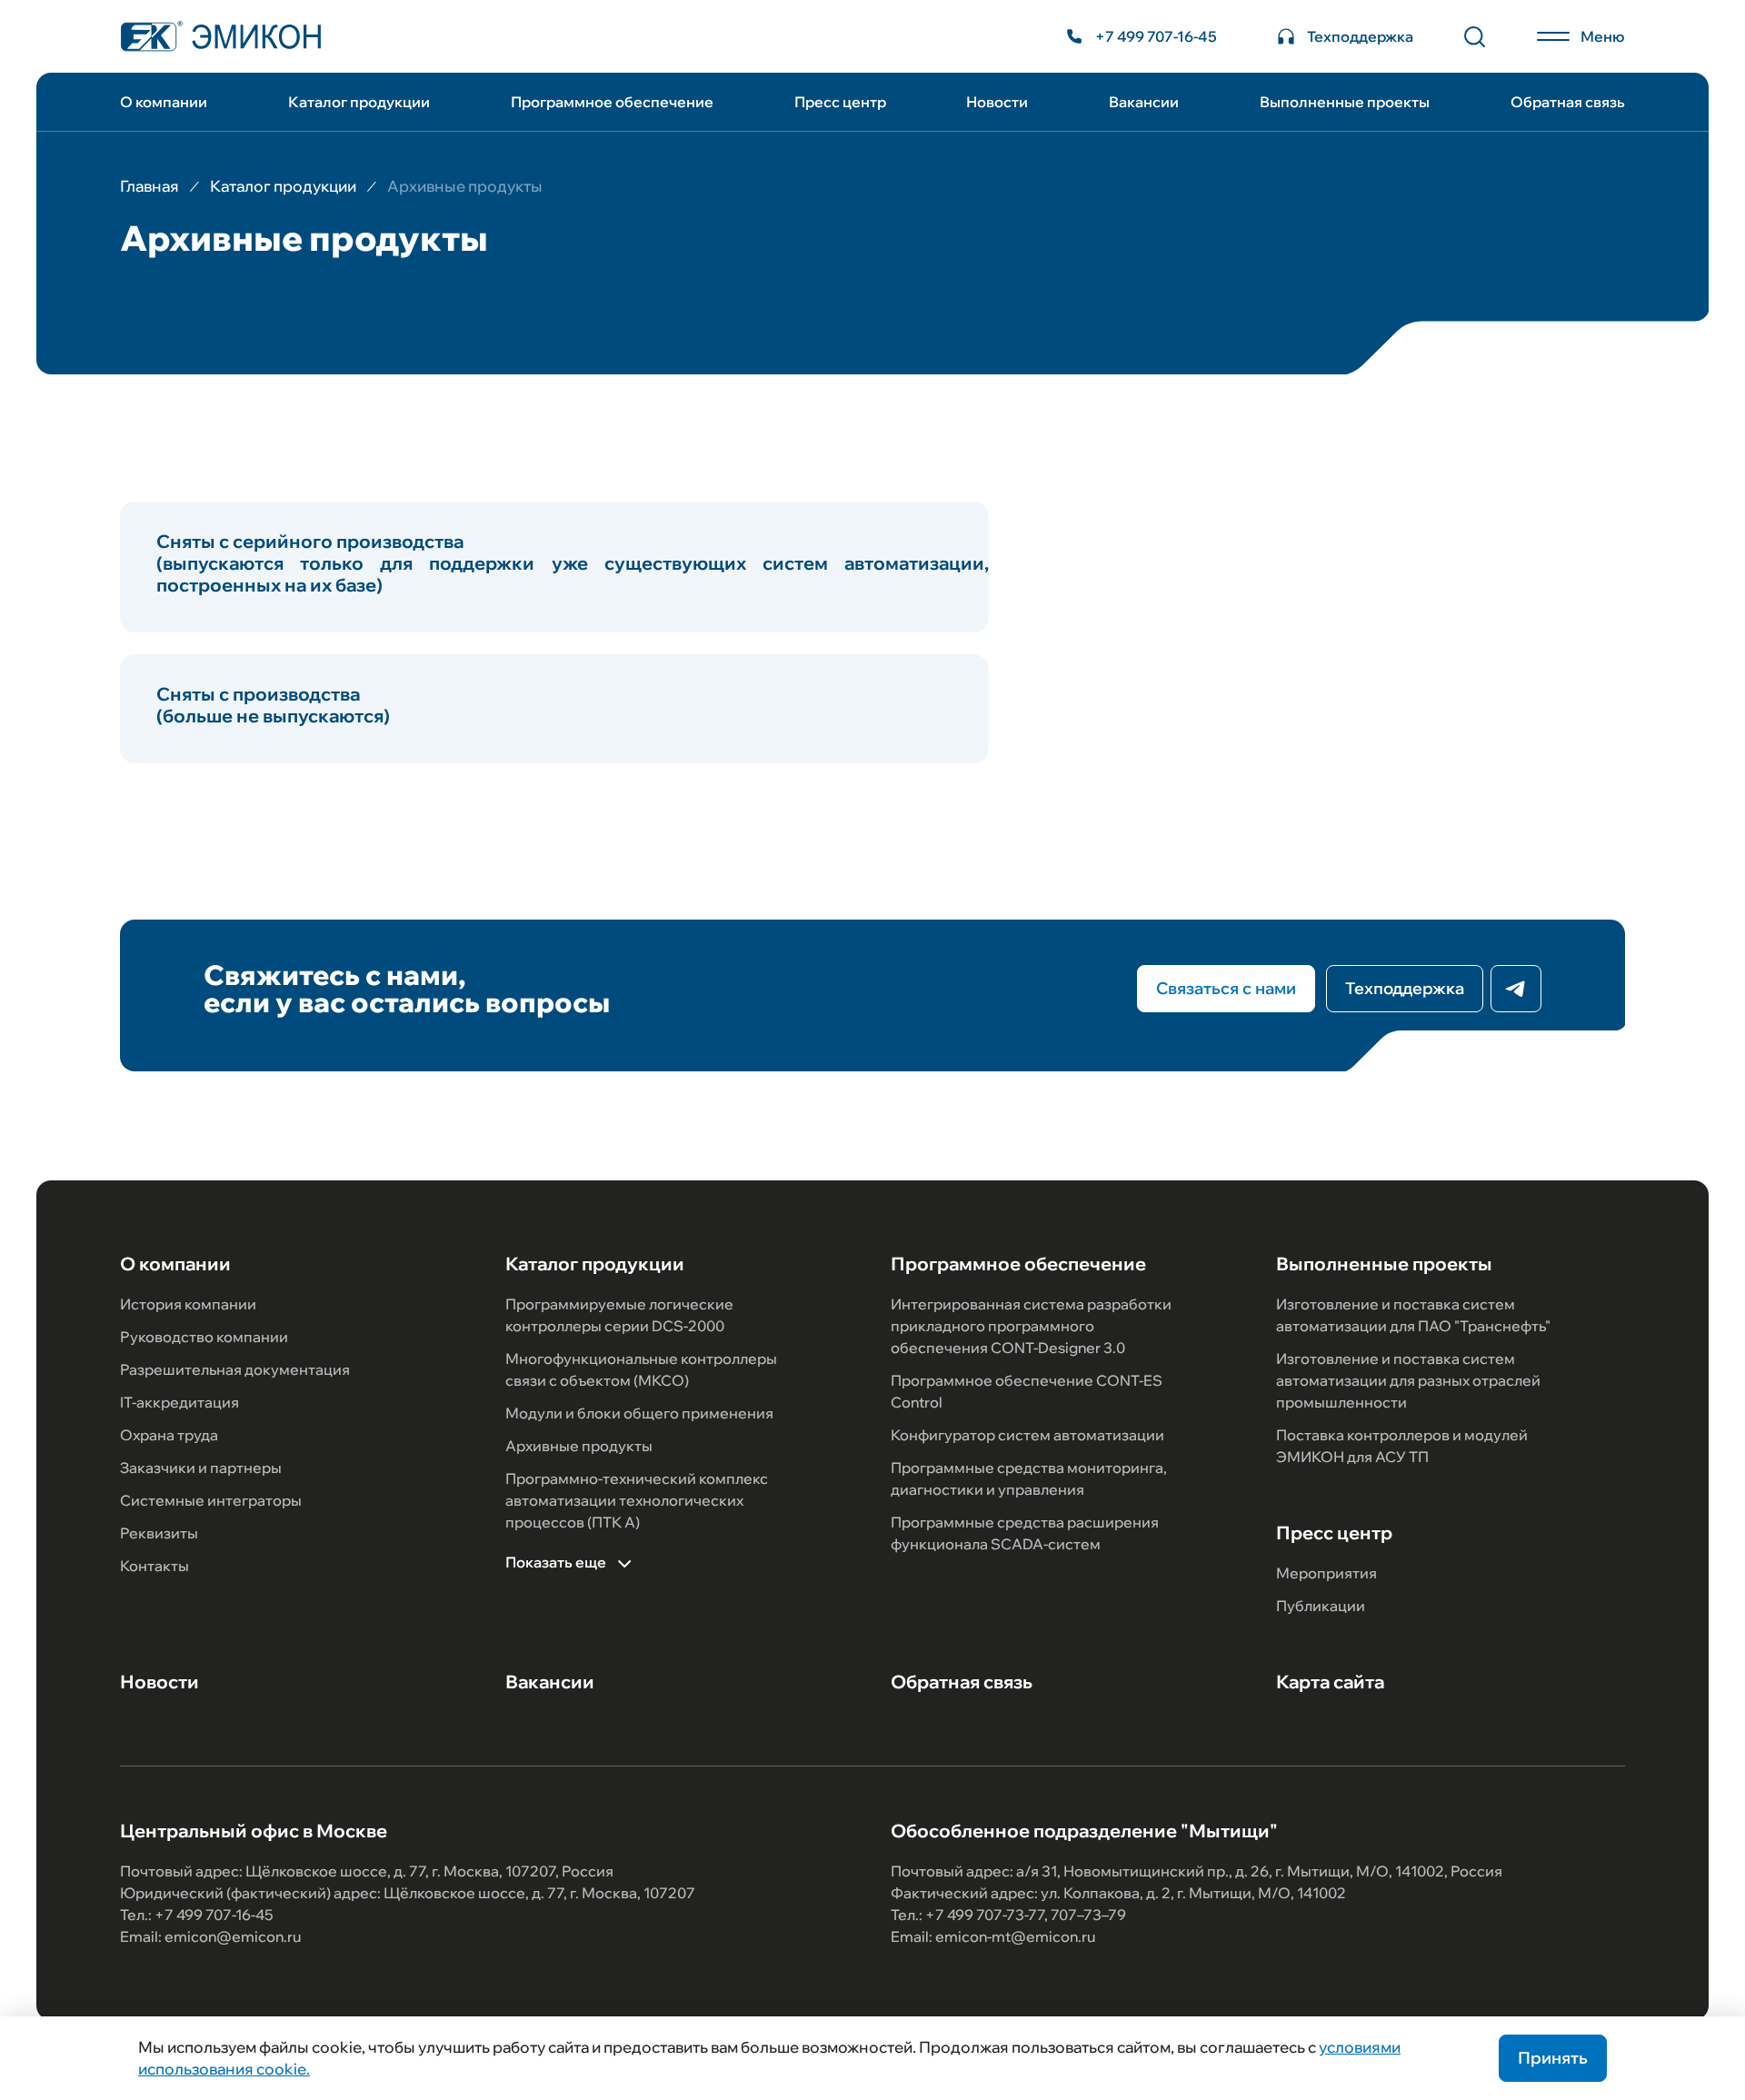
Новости (997, 102)
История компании (188, 1304)
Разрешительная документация (235, 1369)
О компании (164, 102)
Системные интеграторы (211, 1500)
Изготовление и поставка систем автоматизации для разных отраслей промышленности (1408, 1380)
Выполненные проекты (1345, 102)
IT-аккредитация (179, 1402)
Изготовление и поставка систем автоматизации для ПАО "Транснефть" (1413, 1315)
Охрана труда (169, 1435)
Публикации (1321, 1606)
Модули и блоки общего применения (639, 1413)
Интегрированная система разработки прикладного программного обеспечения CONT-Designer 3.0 (1031, 1326)
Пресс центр (840, 102)
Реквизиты (159, 1533)
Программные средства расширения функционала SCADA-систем (1025, 1533)
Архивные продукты (579, 1446)
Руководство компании (204, 1337)
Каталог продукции (359, 102)
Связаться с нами (1226, 988)
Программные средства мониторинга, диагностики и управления (1029, 1478)
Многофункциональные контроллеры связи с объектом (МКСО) (641, 1369)
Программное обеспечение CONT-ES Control (1027, 1391)
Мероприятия (1326, 1573)
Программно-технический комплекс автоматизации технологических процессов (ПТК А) (637, 1500)
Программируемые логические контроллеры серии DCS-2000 (619, 1315)
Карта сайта (1330, 1682)
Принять (1553, 2058)
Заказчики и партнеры (201, 1468)
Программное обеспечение (612, 102)
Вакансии (1144, 102)
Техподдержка (1405, 988)
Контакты (155, 1566)
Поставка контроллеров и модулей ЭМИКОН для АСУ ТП (1402, 1446)
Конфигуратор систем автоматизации (1027, 1435)
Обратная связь (1568, 102)
